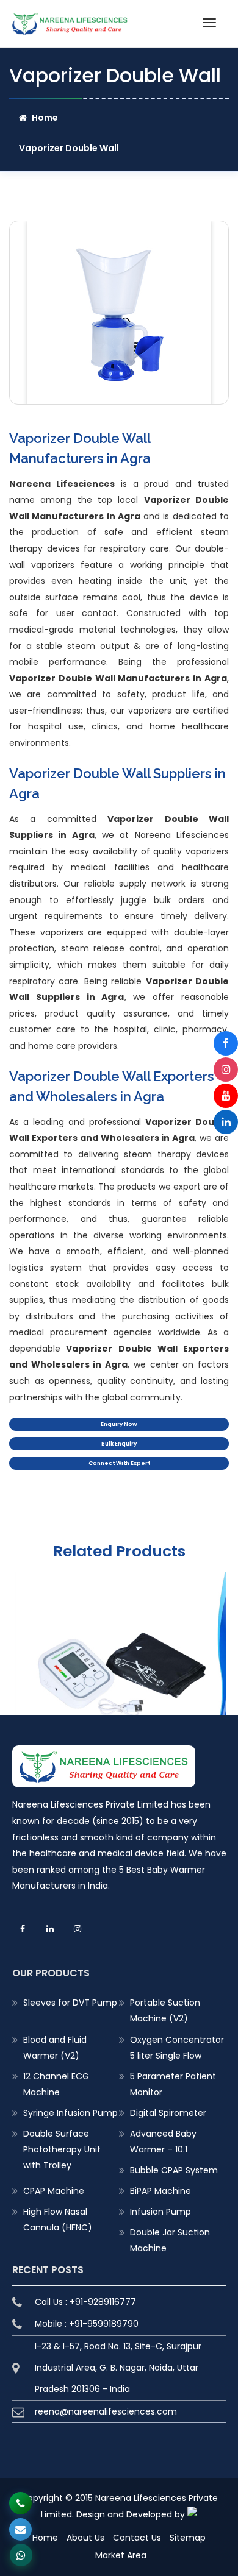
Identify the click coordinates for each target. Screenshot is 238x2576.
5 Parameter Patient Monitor (173, 2084)
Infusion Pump (160, 2212)
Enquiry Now (119, 1424)
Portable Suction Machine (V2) (165, 2010)
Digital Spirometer (168, 2113)
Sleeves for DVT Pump (70, 2003)
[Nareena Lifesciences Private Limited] (70, 20)
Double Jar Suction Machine (170, 2240)
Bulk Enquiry (119, 1444)
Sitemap (188, 2538)
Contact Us (137, 2538)
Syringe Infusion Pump (70, 2113)
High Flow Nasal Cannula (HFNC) (58, 2219)
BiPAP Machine (160, 2191)
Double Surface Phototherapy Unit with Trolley (62, 2149)
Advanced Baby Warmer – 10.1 (163, 2141)
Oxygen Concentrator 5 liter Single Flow (177, 2048)
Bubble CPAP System (174, 2170)
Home (45, 118)
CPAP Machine (54, 2191)
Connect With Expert (119, 1463)
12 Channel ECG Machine (56, 2084)
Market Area (121, 2555)
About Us (85, 2538)
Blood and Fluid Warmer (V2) (55, 2048)
